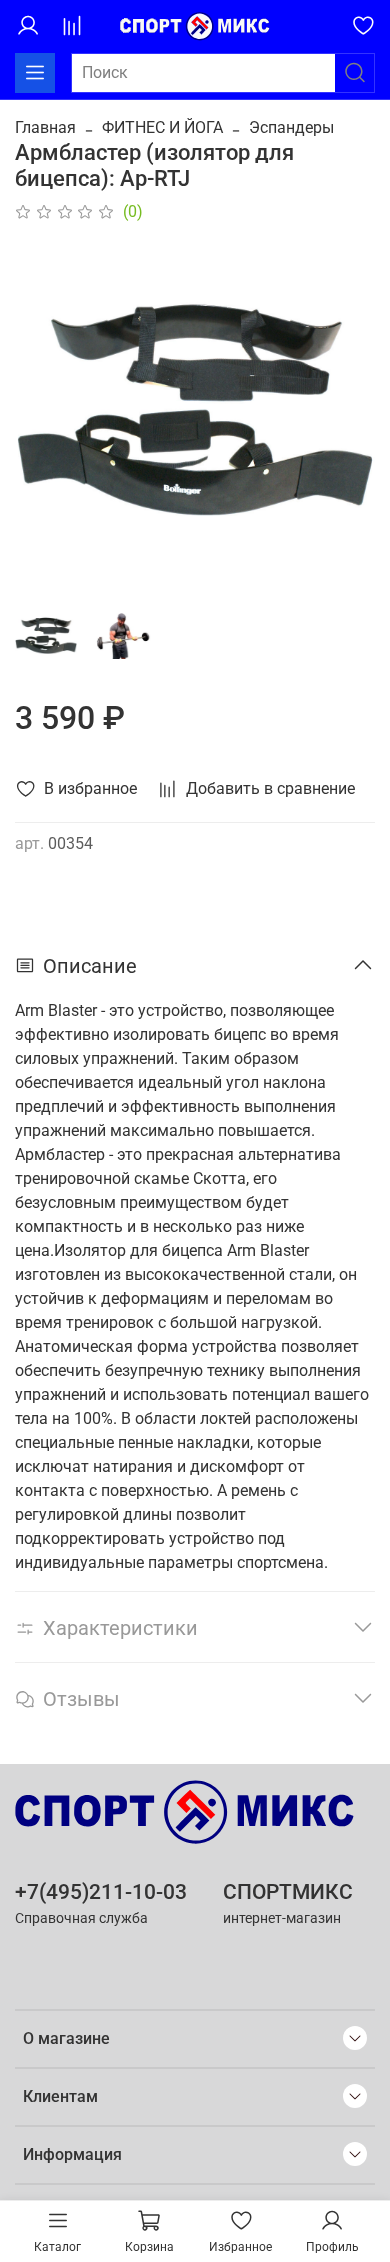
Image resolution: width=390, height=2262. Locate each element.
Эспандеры (291, 127)
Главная (45, 127)
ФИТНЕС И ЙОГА (162, 127)
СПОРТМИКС (288, 1892)
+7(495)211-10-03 (101, 1892)
